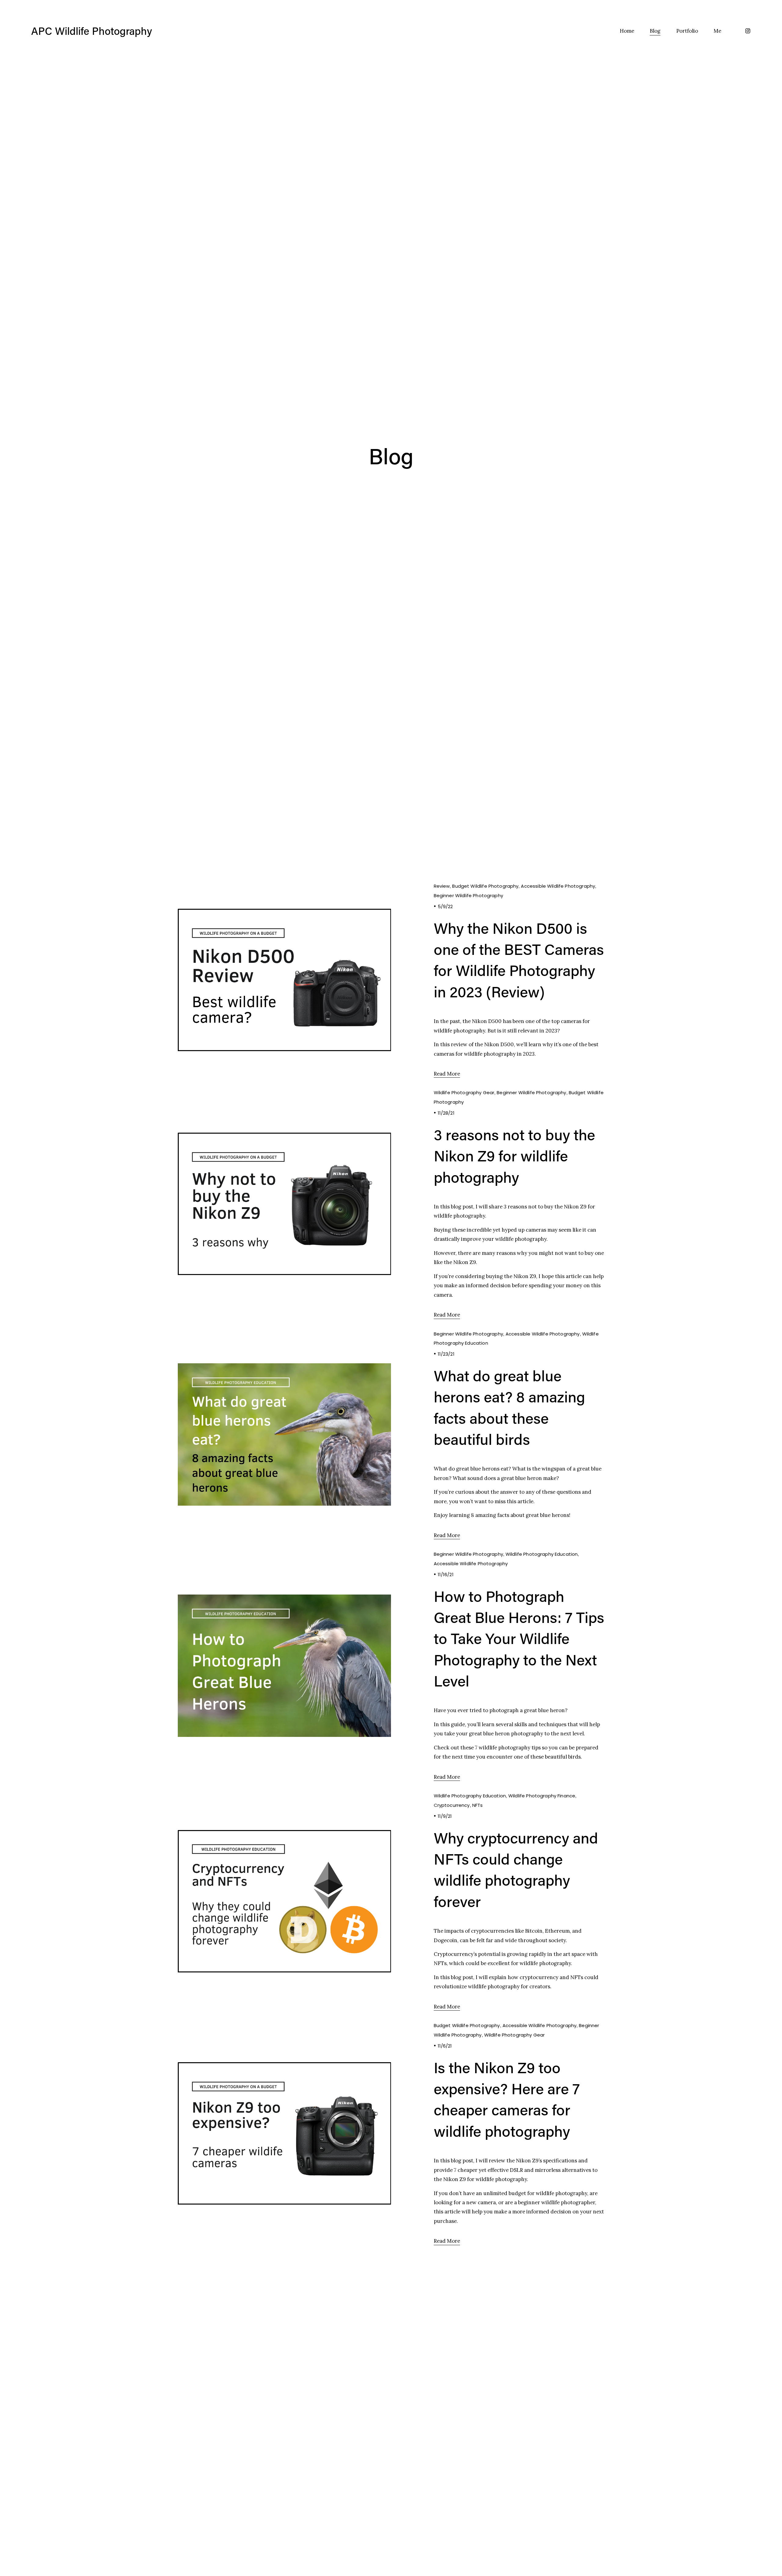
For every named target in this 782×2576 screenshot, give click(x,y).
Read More (447, 1074)
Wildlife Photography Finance (542, 1796)
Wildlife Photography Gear (464, 1093)
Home (627, 31)
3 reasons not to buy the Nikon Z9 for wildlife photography (514, 1156)
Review (442, 886)
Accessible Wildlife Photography (558, 886)
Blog (655, 31)
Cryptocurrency (452, 1805)
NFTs (478, 1805)
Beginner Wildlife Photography (468, 895)
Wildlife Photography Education (542, 1554)
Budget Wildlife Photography (485, 886)
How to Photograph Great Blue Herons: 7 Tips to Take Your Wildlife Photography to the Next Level (519, 1638)
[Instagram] (748, 31)
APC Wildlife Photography (92, 31)
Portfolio (687, 31)
